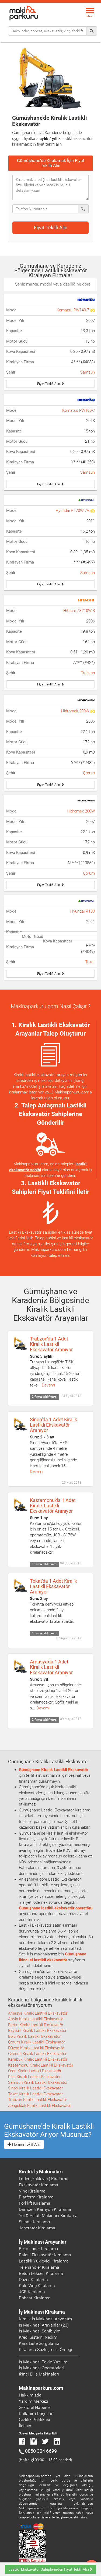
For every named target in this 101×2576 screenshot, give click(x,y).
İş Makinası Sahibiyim (40, 2331)
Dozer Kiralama (33, 2280)
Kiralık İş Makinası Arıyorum (45, 2319)
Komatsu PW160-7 (79, 410)
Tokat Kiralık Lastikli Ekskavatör (35, 2094)
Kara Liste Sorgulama (39, 2343)
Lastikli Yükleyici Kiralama (44, 2261)
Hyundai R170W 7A (73, 511)
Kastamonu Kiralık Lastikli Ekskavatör (41, 2065)
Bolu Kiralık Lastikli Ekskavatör (34, 2036)
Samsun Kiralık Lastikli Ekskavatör (38, 2082)
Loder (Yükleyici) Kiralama (44, 2179)
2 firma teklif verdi (45, 1397)
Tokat (90, 962)
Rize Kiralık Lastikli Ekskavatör (34, 2077)
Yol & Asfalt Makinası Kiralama (48, 2216)
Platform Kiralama (36, 2197)
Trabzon (88, 673)
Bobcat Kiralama (35, 2298)
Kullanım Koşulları (36, 2414)
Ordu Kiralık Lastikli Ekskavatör (35, 2071)
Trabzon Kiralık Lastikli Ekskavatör (38, 2100)
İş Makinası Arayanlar (43, 2242)
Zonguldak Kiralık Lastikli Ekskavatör (40, 2106)
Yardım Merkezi (34, 2401)
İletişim (26, 2426)
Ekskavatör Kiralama (39, 2185)
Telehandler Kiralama (39, 2267)
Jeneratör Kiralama (37, 2228)
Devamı (48, 1385)
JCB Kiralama (32, 2292)
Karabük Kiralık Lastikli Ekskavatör (38, 2059)
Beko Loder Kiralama (39, 2249)
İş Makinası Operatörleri (41, 2368)
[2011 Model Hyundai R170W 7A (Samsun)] (93, 511)
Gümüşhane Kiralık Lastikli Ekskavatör (53, 1770)
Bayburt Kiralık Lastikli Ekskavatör (37, 2030)
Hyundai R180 (83, 911)
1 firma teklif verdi (45, 1564)
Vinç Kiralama (32, 2191)
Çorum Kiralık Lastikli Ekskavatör (36, 2042)
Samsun (88, 372)
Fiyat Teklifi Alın (51, 228)
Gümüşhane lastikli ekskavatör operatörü (56, 1908)
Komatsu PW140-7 (73, 310)
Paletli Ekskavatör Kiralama (45, 2255)
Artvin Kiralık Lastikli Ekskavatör (36, 2019)
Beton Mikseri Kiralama (41, 2273)
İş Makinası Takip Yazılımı (44, 2362)
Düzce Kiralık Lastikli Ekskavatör (36, 2048)
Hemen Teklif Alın (26, 2144)
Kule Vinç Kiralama (37, 2285)
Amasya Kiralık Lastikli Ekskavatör (38, 2013)
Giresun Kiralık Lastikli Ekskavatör (37, 2054)
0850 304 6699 (41, 2451)
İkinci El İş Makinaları (39, 2374)
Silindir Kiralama (34, 2222)
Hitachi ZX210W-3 (79, 611)
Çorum (89, 773)
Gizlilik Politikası (34, 2420)
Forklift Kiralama (35, 2203)
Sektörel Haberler (35, 2407)
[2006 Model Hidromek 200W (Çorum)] (93, 711)
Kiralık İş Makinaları (41, 2172)
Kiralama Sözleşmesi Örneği (46, 2350)
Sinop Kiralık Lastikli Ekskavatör (35, 2088)
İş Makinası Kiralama (42, 2312)
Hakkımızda (30, 2395)
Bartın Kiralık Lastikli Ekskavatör (36, 2025)
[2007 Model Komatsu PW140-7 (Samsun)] (93, 310)
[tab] (50, 163)
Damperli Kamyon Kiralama (45, 2209)
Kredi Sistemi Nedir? (38, 2337)
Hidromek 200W (76, 711)
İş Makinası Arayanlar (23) (44, 2325)
